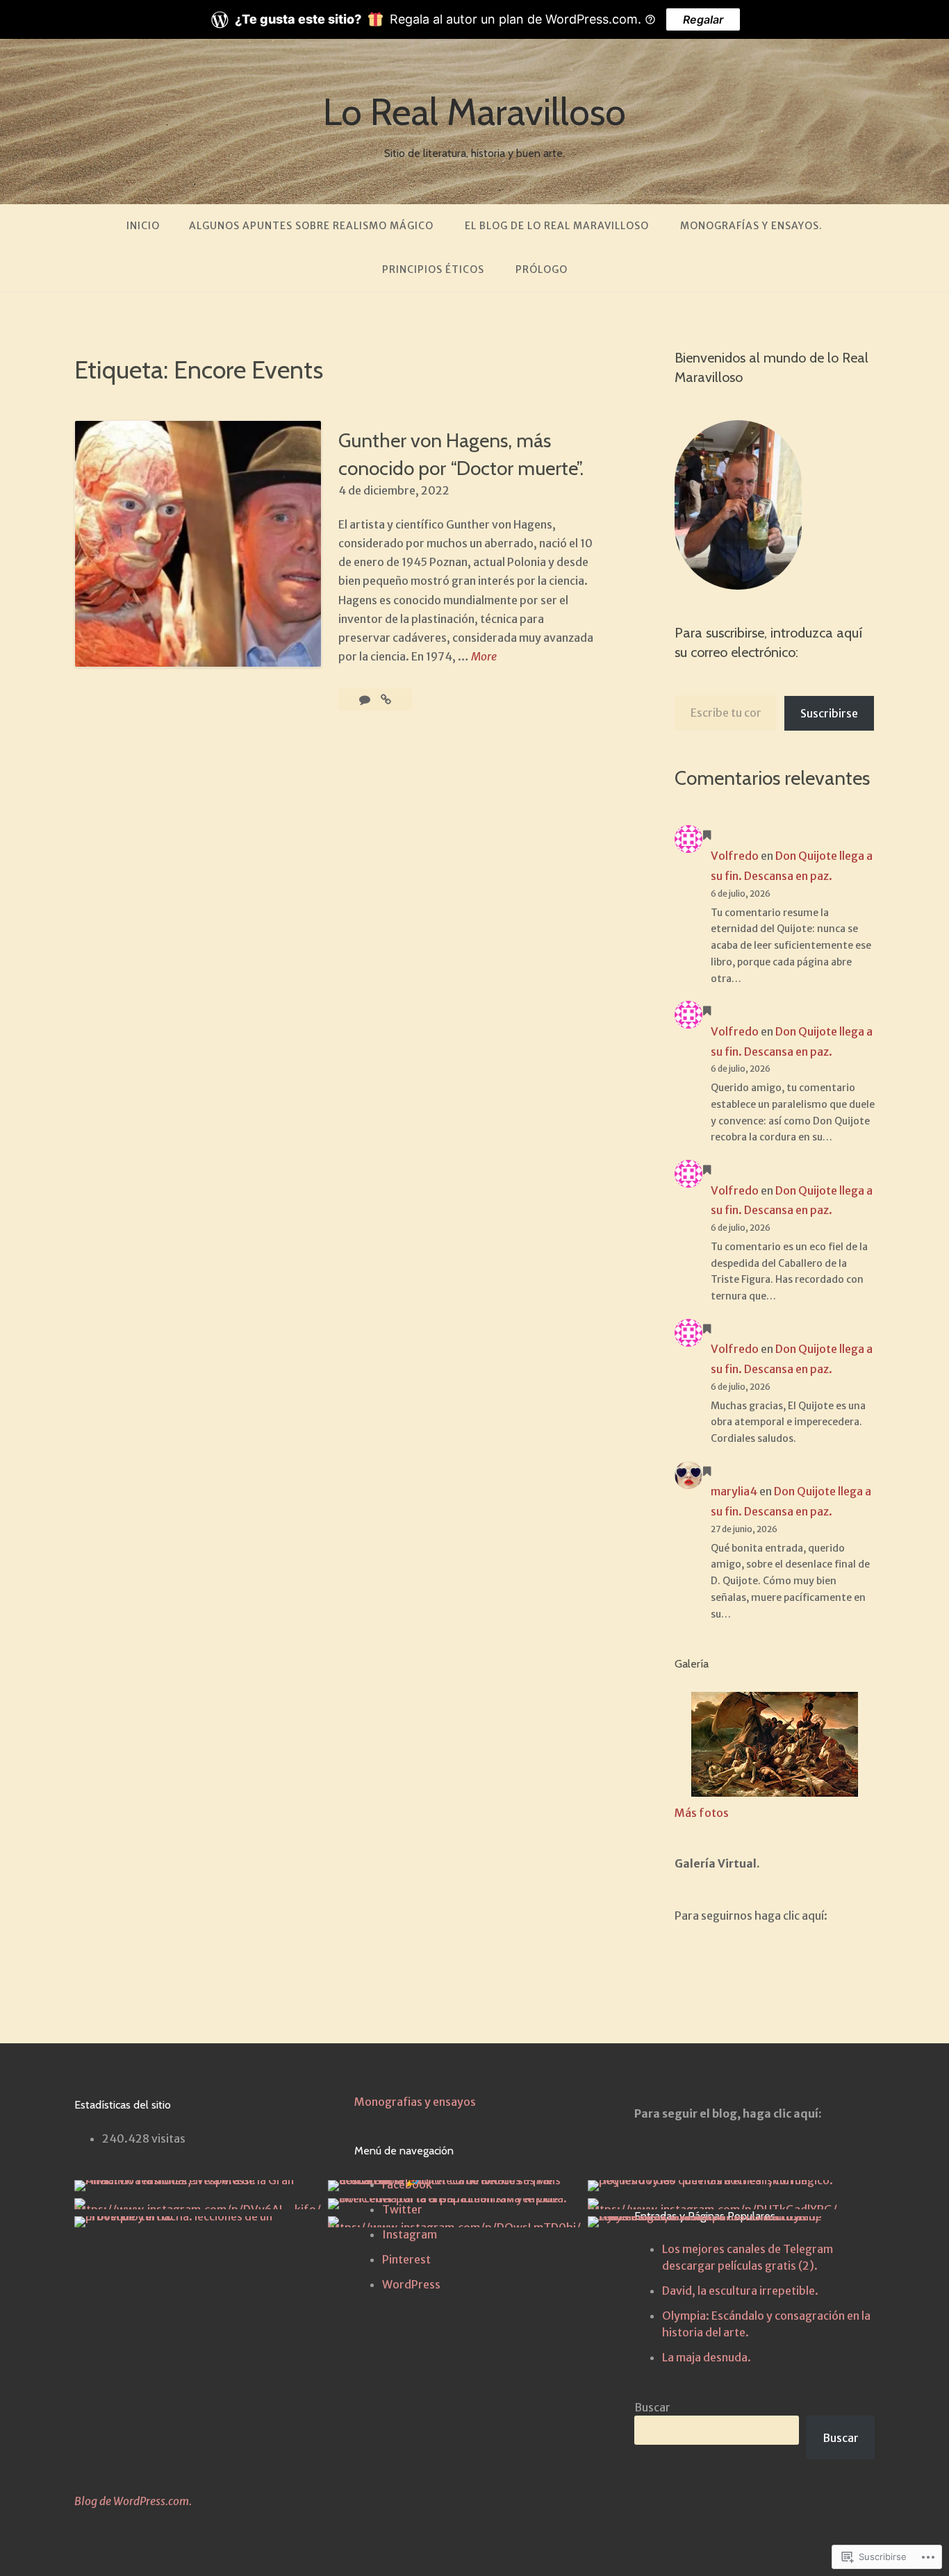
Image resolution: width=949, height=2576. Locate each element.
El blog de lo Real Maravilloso (557, 226)
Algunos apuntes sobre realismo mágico (311, 226)
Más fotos (702, 1813)
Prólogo (542, 269)
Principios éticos (433, 269)
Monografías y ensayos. (751, 226)
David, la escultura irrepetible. (740, 2291)
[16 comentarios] (366, 699)
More (484, 657)
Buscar (652, 2407)
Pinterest (406, 2259)
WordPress (411, 2284)
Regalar (703, 19)
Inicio (143, 226)
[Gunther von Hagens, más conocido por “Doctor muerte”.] (386, 699)
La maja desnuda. (707, 2357)
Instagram (410, 2234)
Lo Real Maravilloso (474, 112)
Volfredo (735, 856)
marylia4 (734, 1491)
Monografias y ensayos (415, 2102)
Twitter (402, 2209)
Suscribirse (829, 713)
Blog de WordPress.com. (133, 2501)
